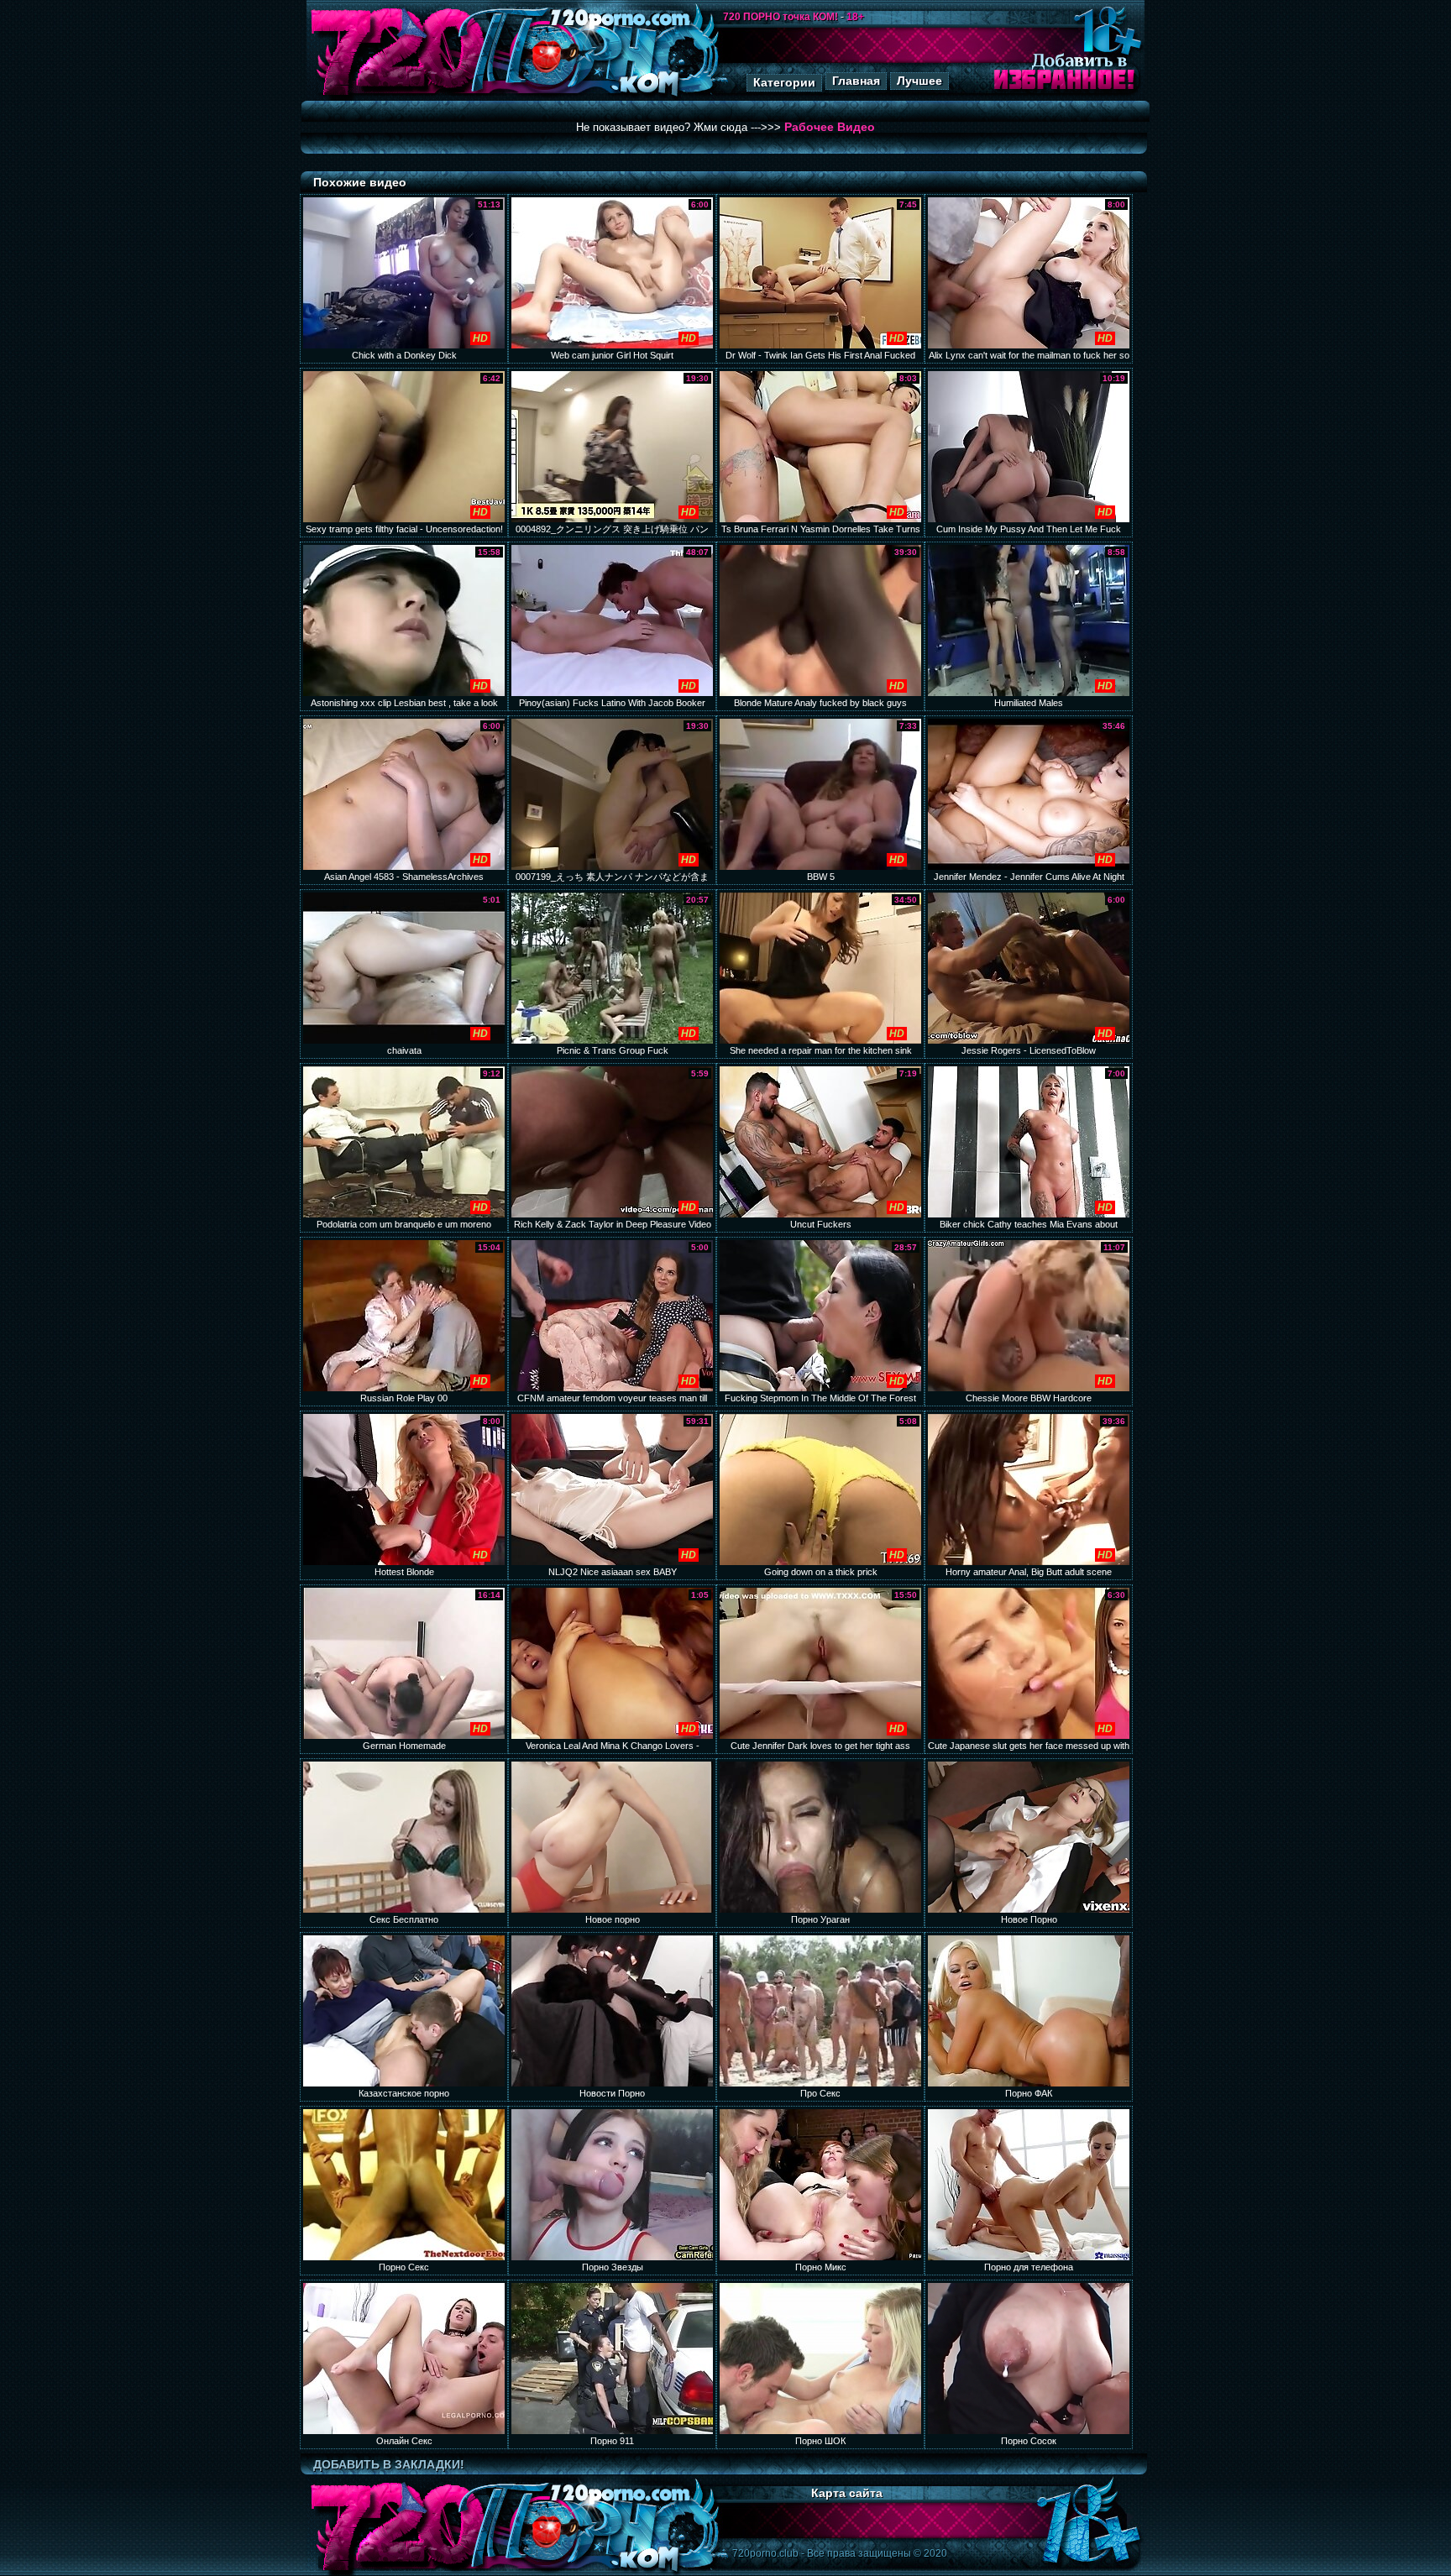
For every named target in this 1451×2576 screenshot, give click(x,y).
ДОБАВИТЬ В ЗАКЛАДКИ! (389, 2464)
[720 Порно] (397, 96)
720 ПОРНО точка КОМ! (781, 17)
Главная (856, 81)
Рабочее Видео (830, 127)
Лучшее (919, 81)
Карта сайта (847, 2493)
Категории (784, 82)
